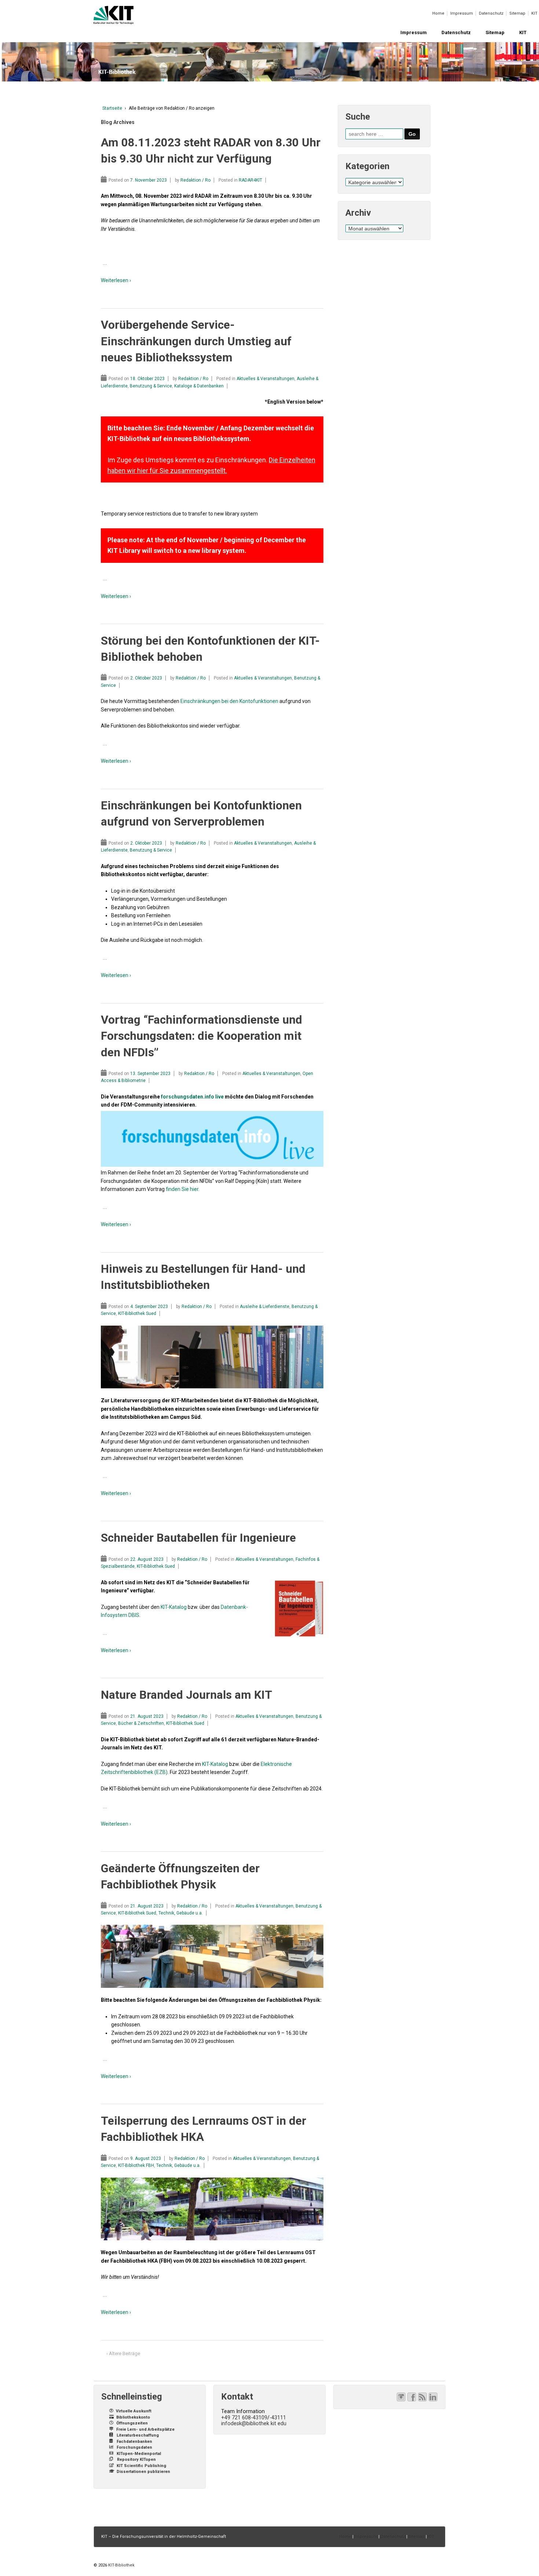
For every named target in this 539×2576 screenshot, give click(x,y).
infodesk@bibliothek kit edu (254, 2423)
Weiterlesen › (116, 280)
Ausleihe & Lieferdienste (265, 1307)
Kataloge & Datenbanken (199, 386)
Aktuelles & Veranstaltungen (265, 379)
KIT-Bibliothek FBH (136, 2165)
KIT (534, 13)
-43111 (278, 2417)
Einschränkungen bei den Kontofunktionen (229, 701)
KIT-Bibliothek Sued (137, 1313)
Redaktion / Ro (195, 180)
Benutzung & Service (151, 386)
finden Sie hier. (183, 1189)
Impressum (462, 13)
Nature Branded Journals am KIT (186, 1695)
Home (438, 13)
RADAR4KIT (250, 180)
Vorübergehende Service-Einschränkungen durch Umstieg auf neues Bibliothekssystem (196, 341)
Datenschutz (491, 13)
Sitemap (517, 13)
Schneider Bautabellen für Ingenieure (198, 1538)
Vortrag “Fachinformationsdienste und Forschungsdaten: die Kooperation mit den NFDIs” (201, 1036)
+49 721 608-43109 (244, 2417)
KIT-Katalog (174, 1607)
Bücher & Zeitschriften (141, 1723)
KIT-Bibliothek (121, 2565)
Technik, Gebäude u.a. (181, 1913)
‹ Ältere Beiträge (123, 2353)
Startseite (112, 108)
